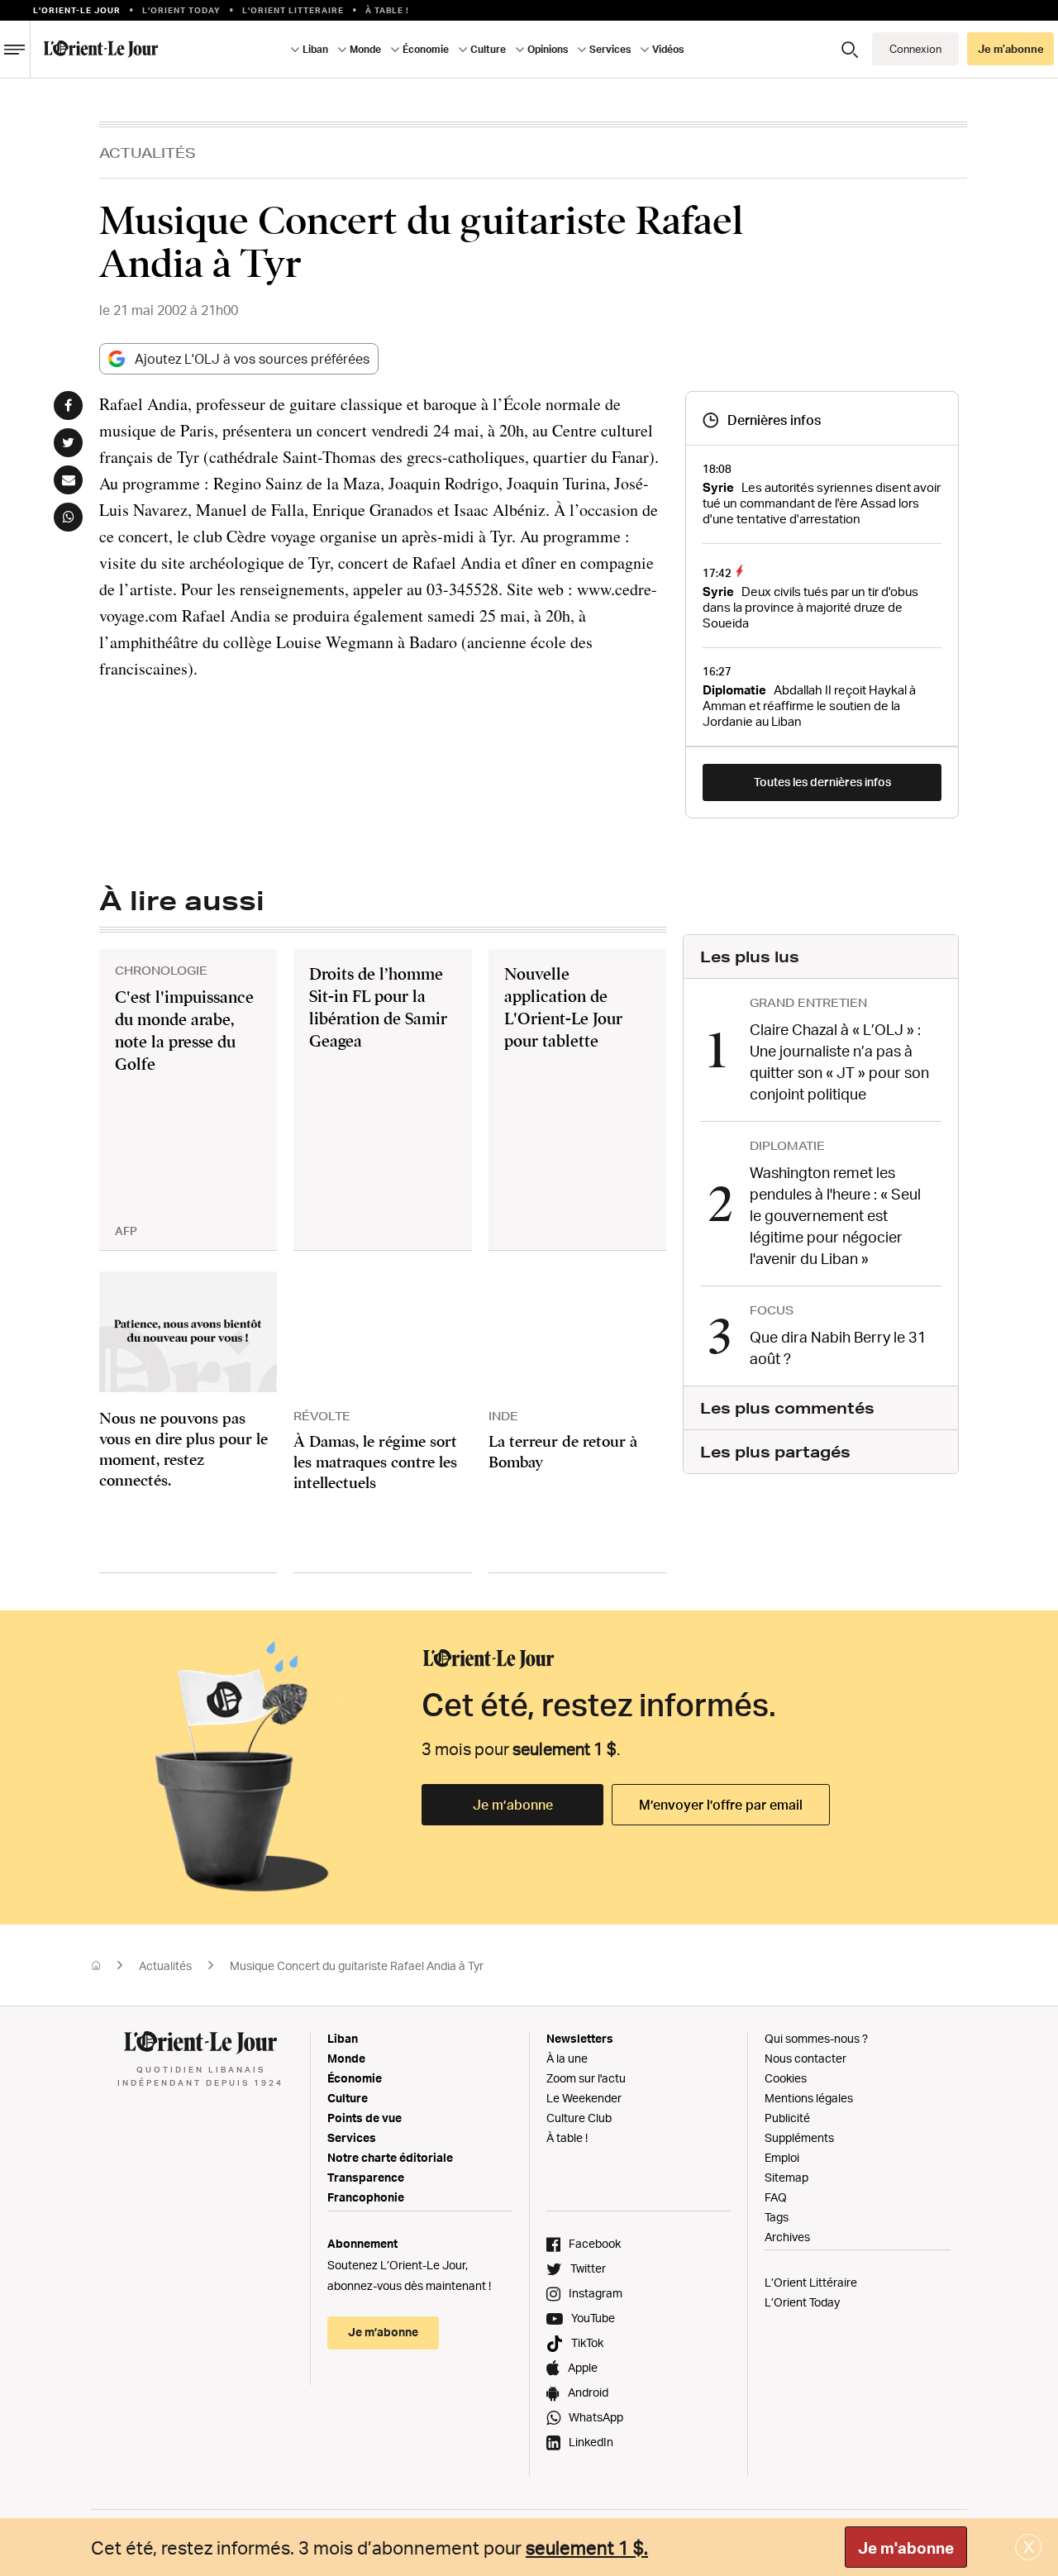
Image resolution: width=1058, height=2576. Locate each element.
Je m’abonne (513, 1805)
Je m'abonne (906, 2548)
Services (352, 2137)
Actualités (148, 153)
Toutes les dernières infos (822, 782)
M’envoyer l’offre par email (721, 1805)
